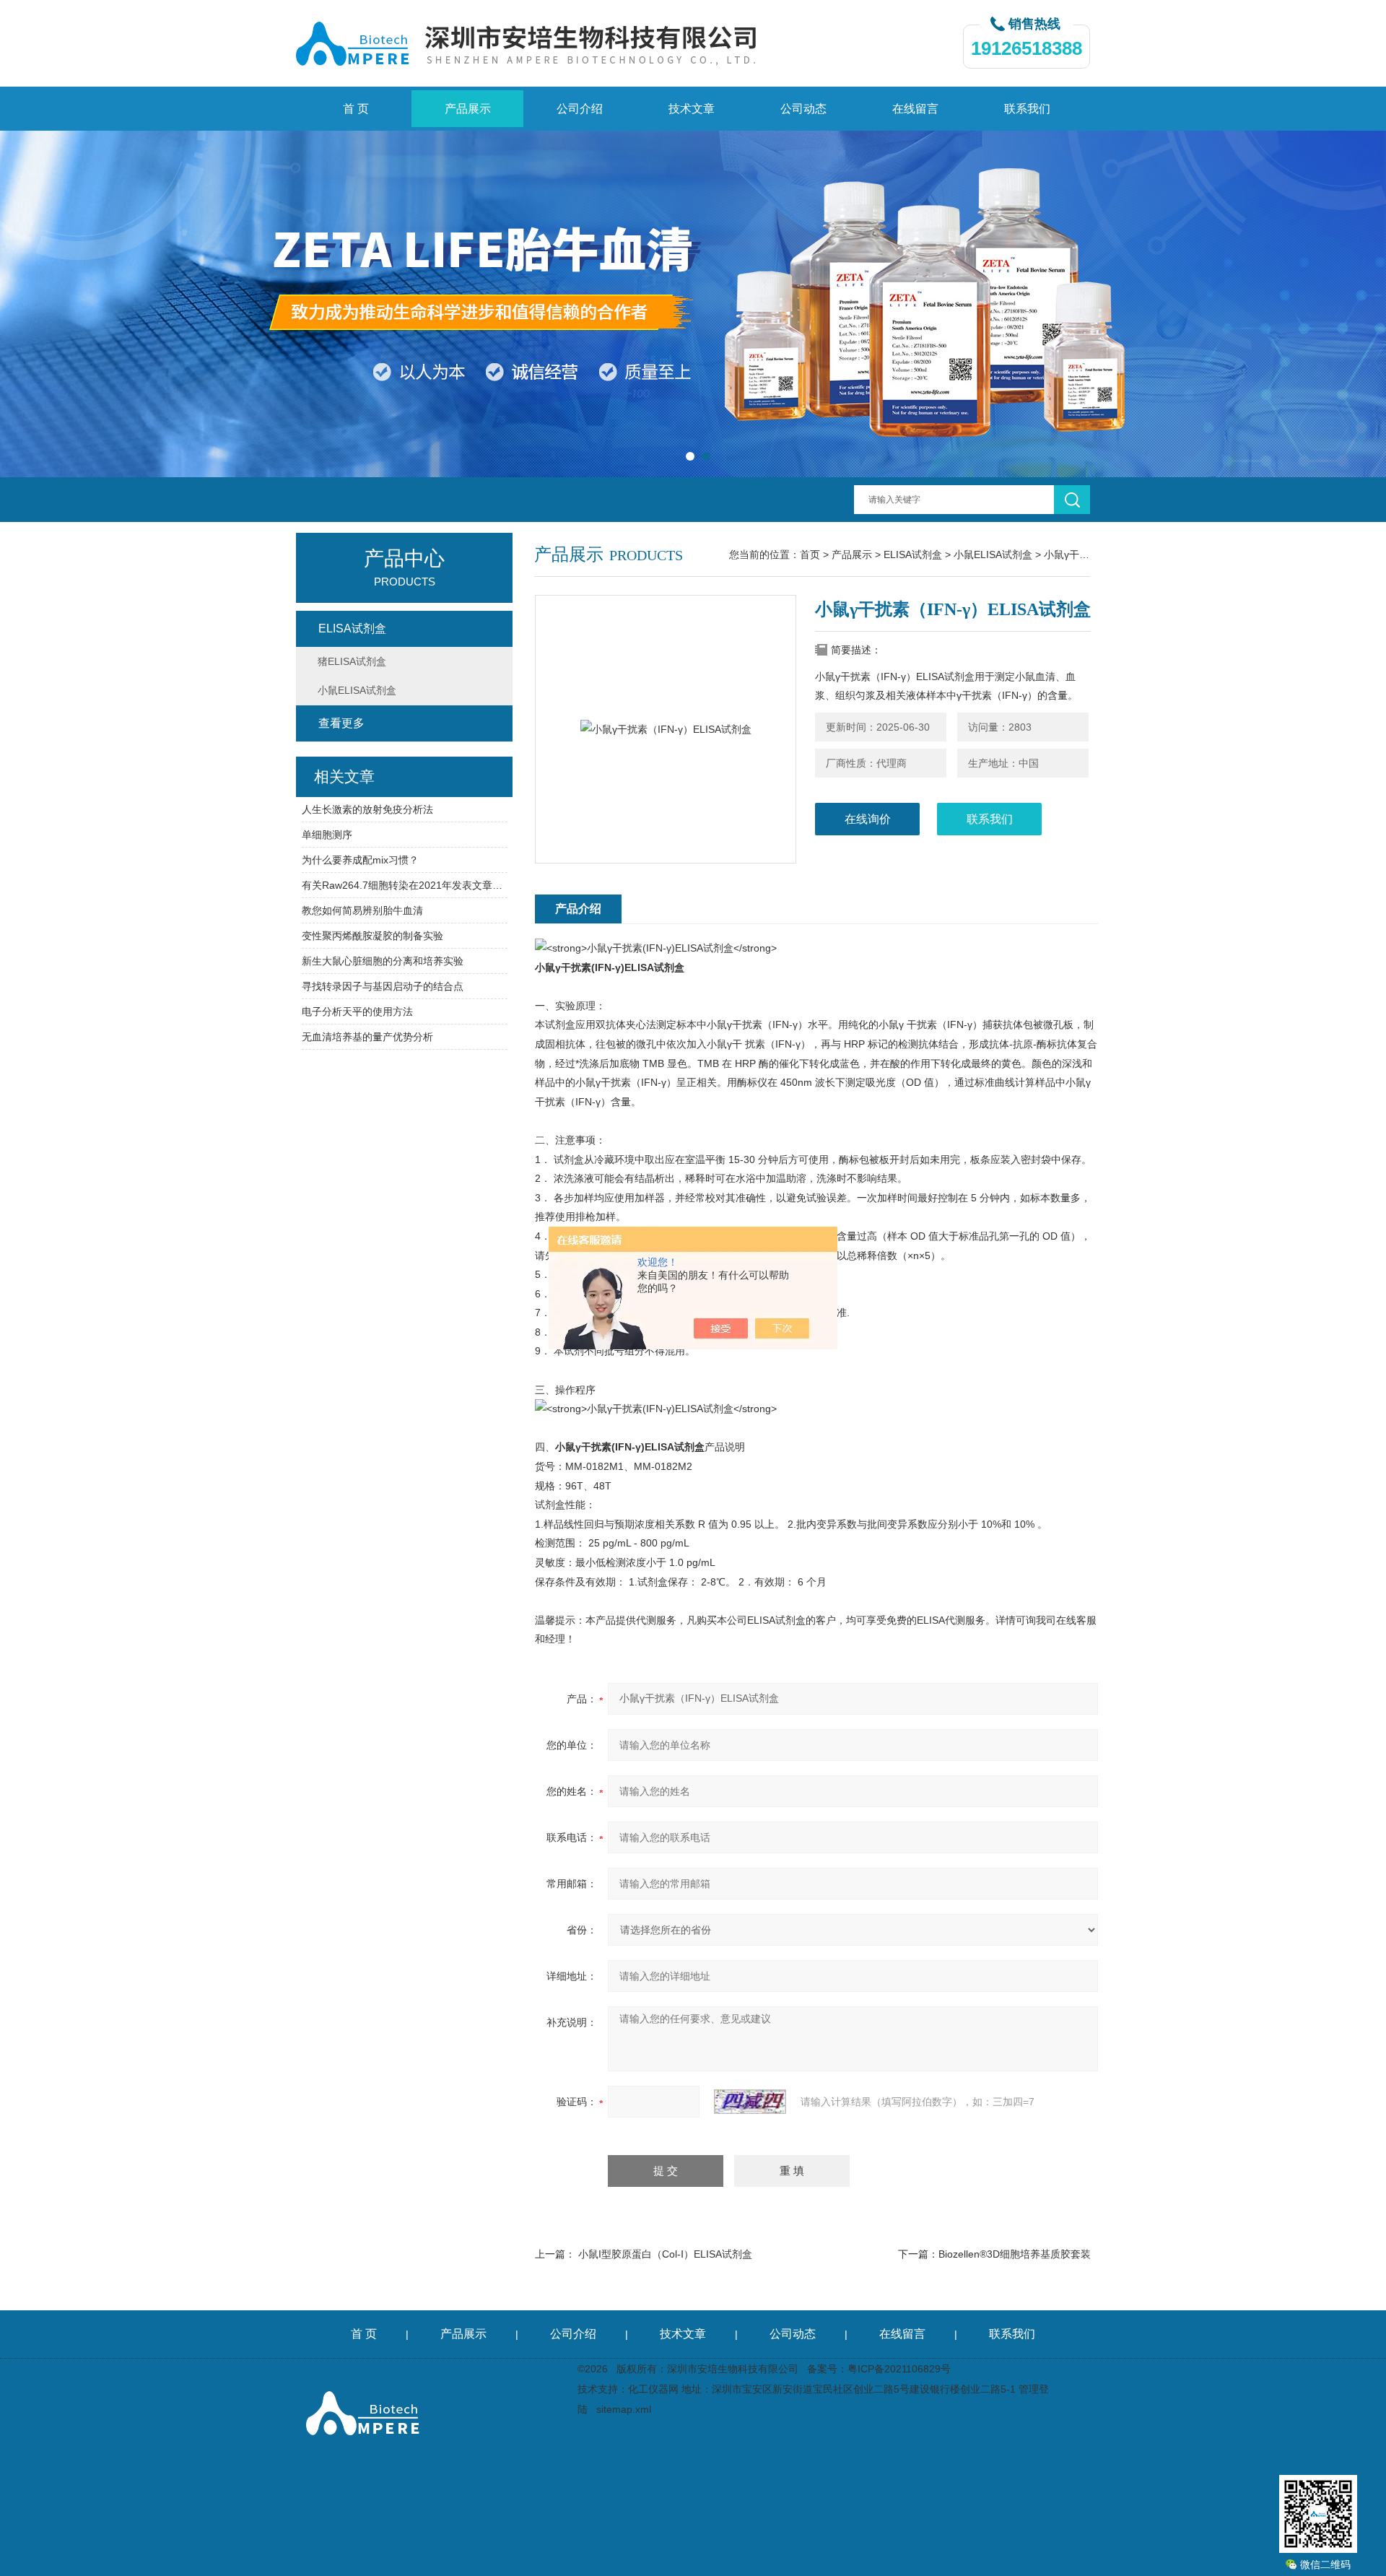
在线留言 (915, 109)
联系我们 (1027, 109)
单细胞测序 (327, 835)
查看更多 (341, 723)
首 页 (356, 109)
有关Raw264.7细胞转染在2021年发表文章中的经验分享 (405, 885)
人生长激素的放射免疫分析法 (367, 809)
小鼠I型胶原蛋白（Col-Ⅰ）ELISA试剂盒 (665, 2254)
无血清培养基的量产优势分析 (367, 1037)
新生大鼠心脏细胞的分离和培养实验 (383, 961)
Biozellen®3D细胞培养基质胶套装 (1015, 2254)
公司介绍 (580, 109)
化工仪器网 (653, 2389)
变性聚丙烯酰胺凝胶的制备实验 (372, 936)
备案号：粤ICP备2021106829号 (879, 2369)
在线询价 (868, 819)
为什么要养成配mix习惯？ (360, 860)
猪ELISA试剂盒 (352, 661)
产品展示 (468, 109)
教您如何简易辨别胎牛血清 (362, 910)
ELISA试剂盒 (913, 554)
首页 (810, 554)
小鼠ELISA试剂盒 (993, 554)
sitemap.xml (624, 2409)
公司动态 (803, 109)
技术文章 (692, 109)
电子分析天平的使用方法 (357, 1011)
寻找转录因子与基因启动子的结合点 (383, 986)
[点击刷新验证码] (750, 2102)
